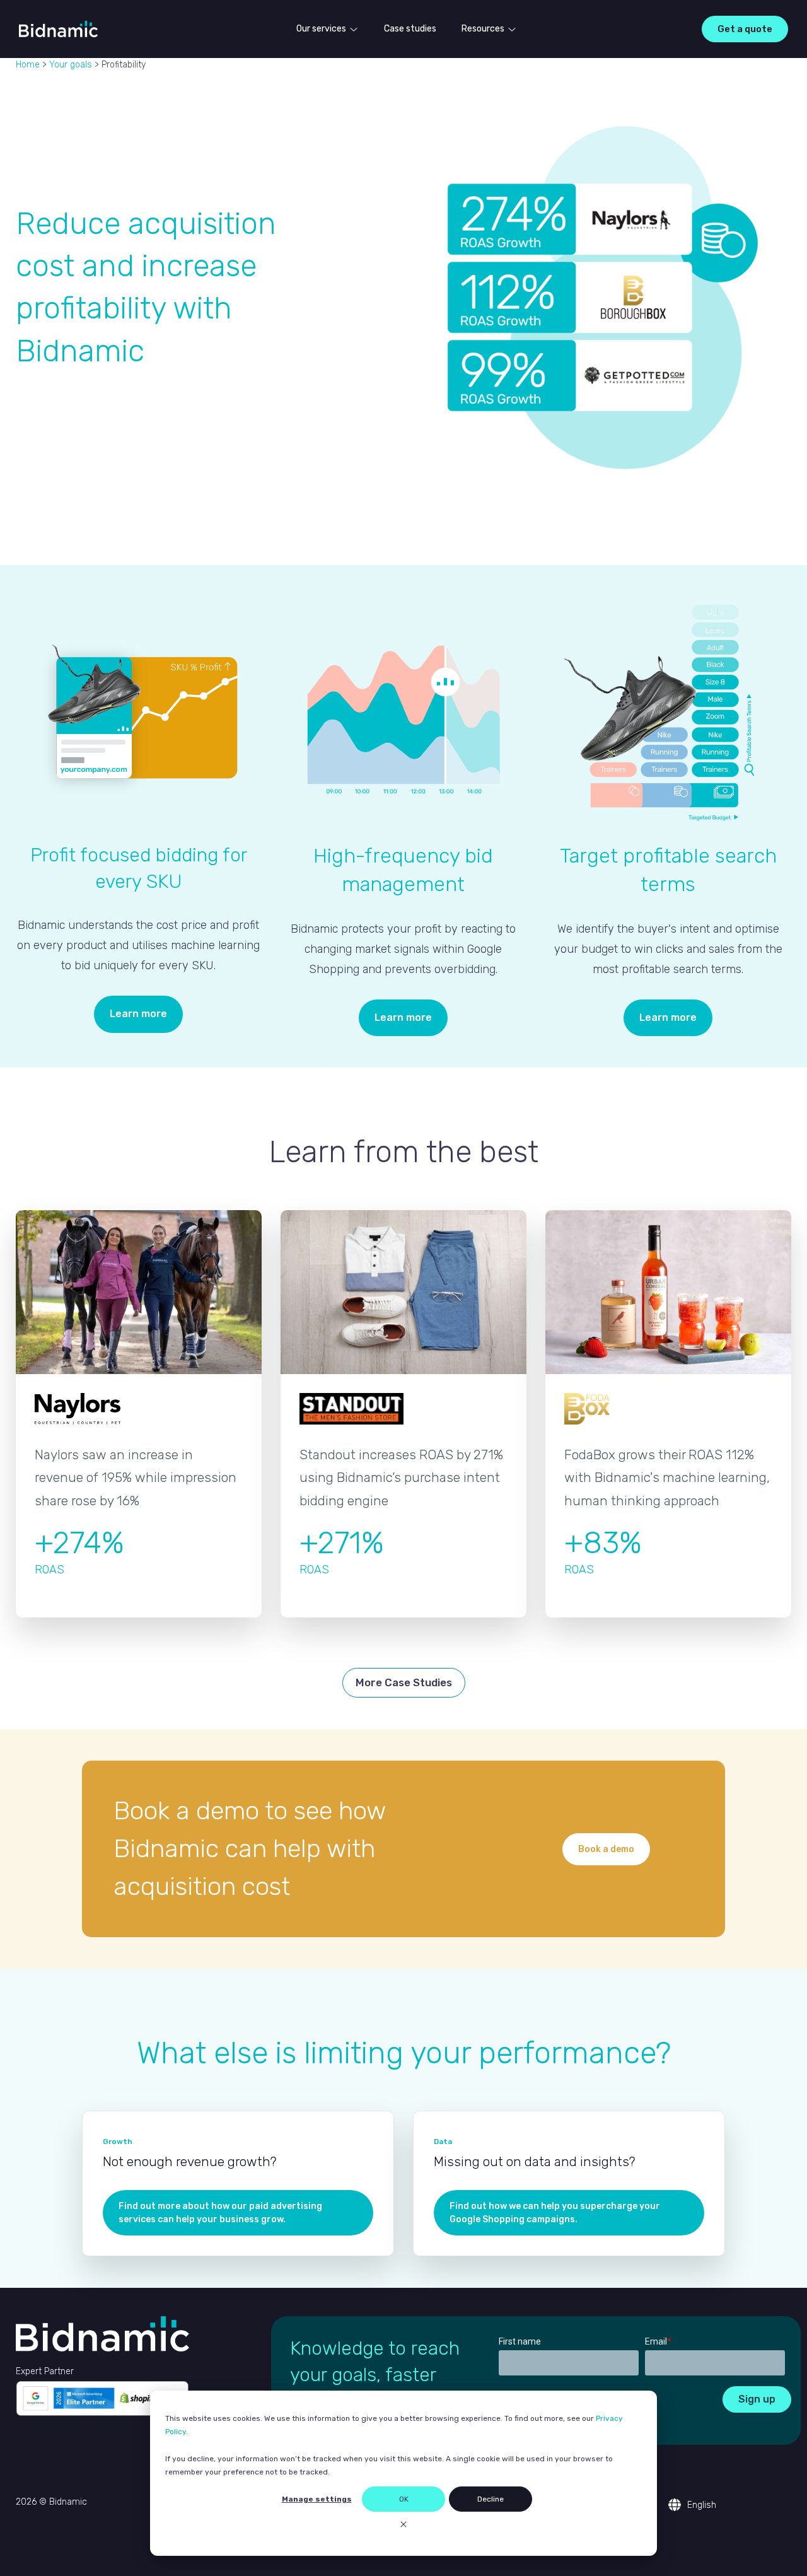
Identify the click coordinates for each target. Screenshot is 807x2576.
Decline (491, 2499)
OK (404, 2499)
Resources (483, 29)
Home (28, 65)
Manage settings (317, 2499)
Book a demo (606, 1849)
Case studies (410, 29)
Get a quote (745, 29)
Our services (321, 29)
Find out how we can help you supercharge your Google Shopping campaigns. (555, 2213)
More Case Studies (404, 1682)
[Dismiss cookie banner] (403, 2526)
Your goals (71, 65)
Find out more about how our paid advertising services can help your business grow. (220, 2213)
